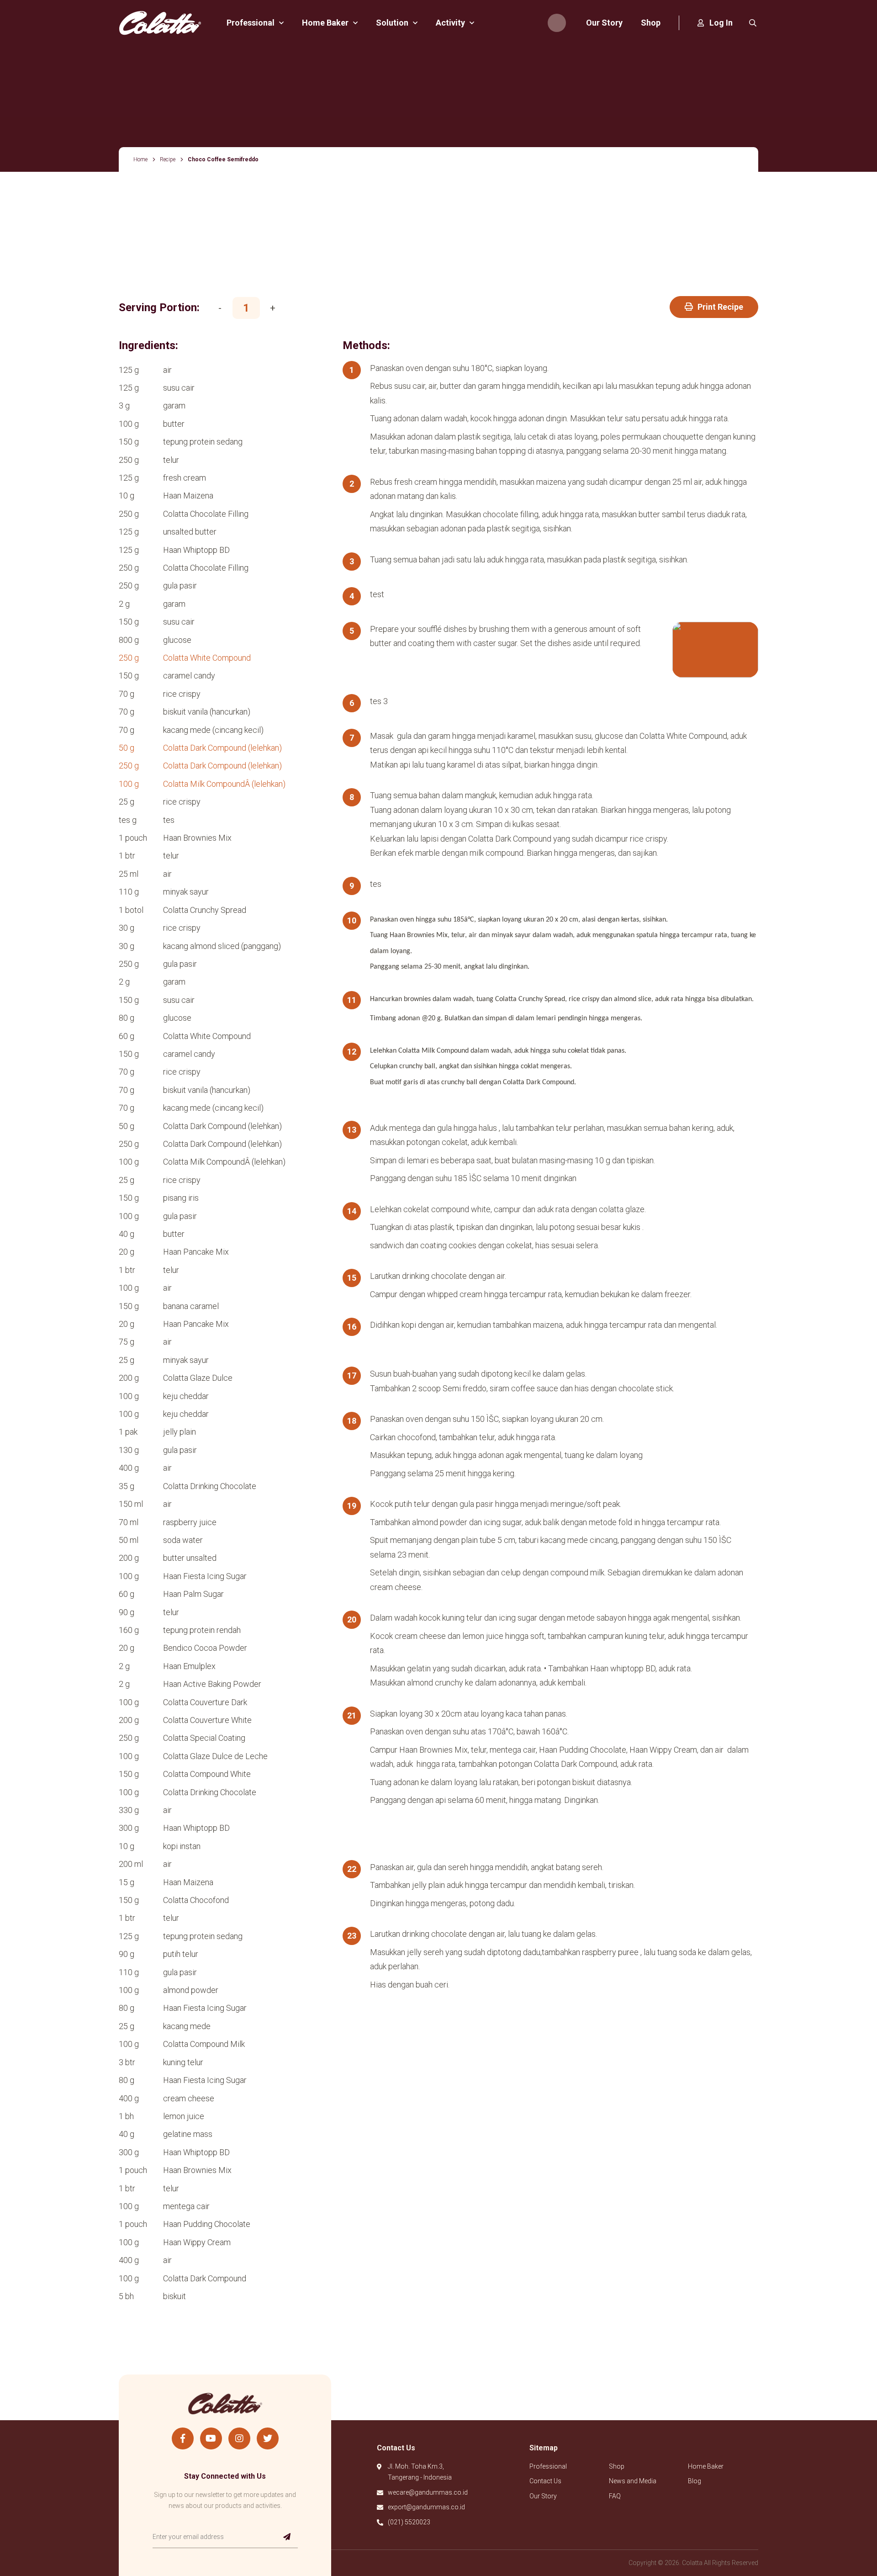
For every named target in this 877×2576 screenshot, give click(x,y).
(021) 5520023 (409, 2522)
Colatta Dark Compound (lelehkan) (222, 748)
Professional (548, 2466)
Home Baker (706, 2466)
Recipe (168, 159)
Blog (695, 2481)
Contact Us (545, 2481)
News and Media (633, 2481)
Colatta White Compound (207, 658)
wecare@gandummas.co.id (428, 2492)
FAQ (615, 2496)
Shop (617, 2466)
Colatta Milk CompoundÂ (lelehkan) (224, 784)
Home (140, 159)
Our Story (543, 2496)
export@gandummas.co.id (426, 2507)
